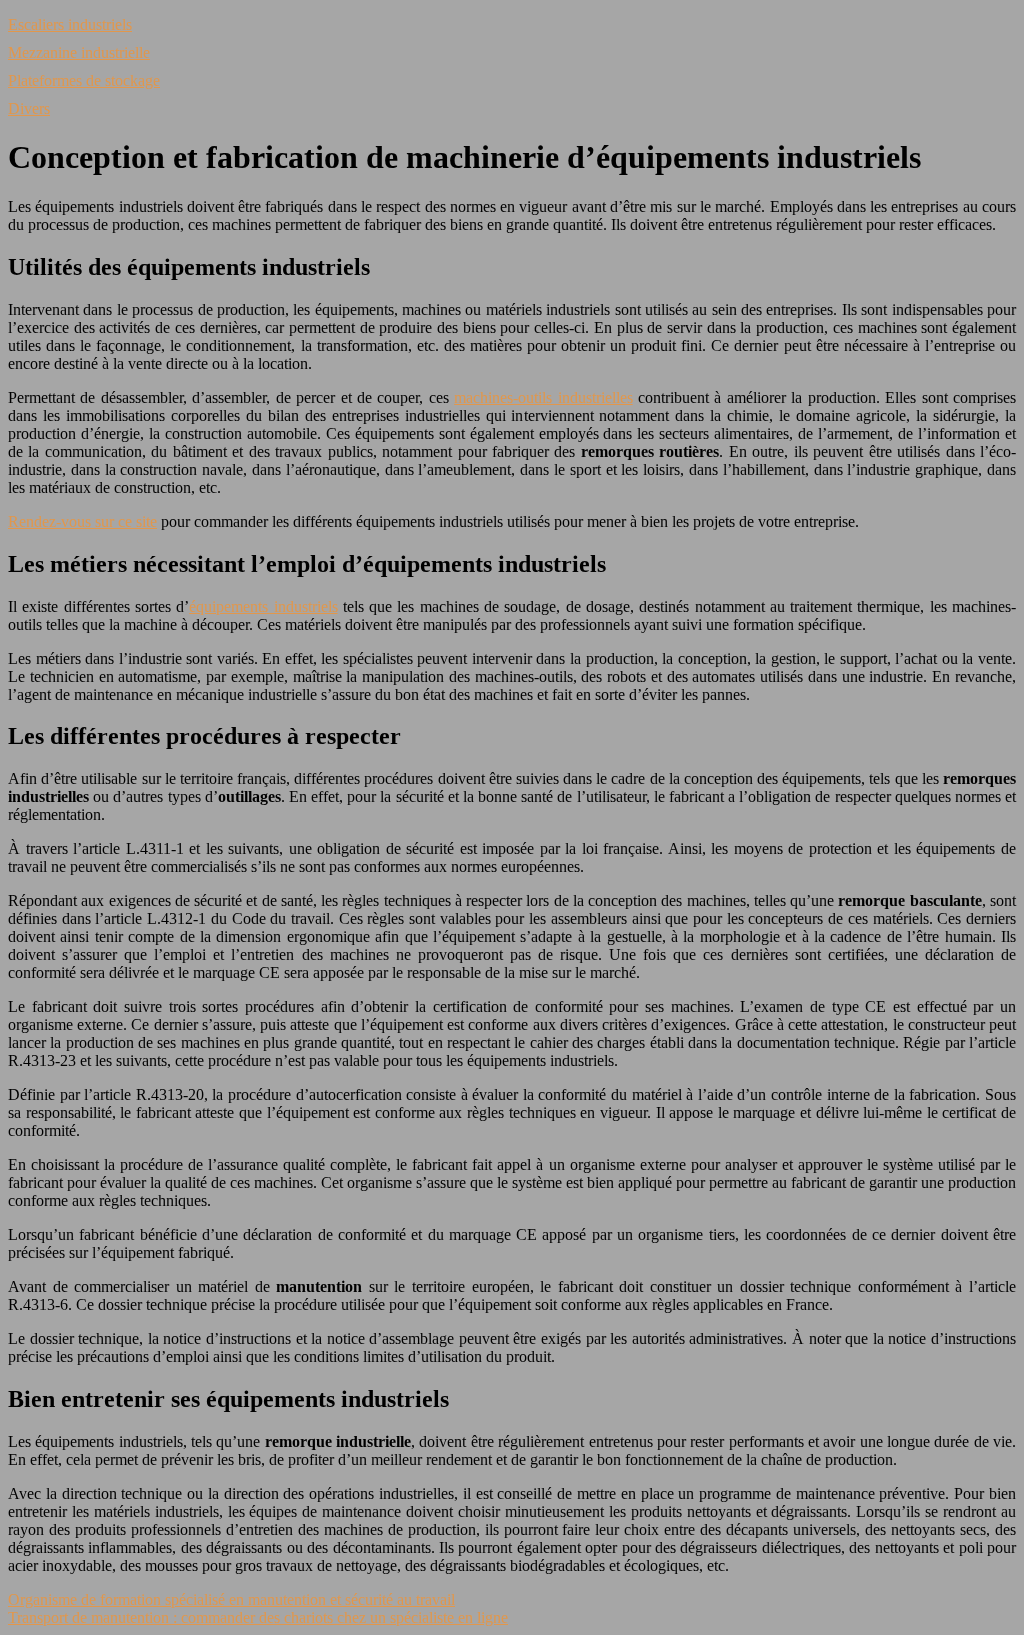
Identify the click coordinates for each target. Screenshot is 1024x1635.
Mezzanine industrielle (79, 52)
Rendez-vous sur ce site (82, 521)
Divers (29, 108)
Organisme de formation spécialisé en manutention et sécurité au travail (231, 1599)
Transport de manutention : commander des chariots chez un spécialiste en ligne (258, 1617)
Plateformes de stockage (84, 80)
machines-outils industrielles (543, 397)
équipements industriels (263, 606)
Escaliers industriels (70, 24)
